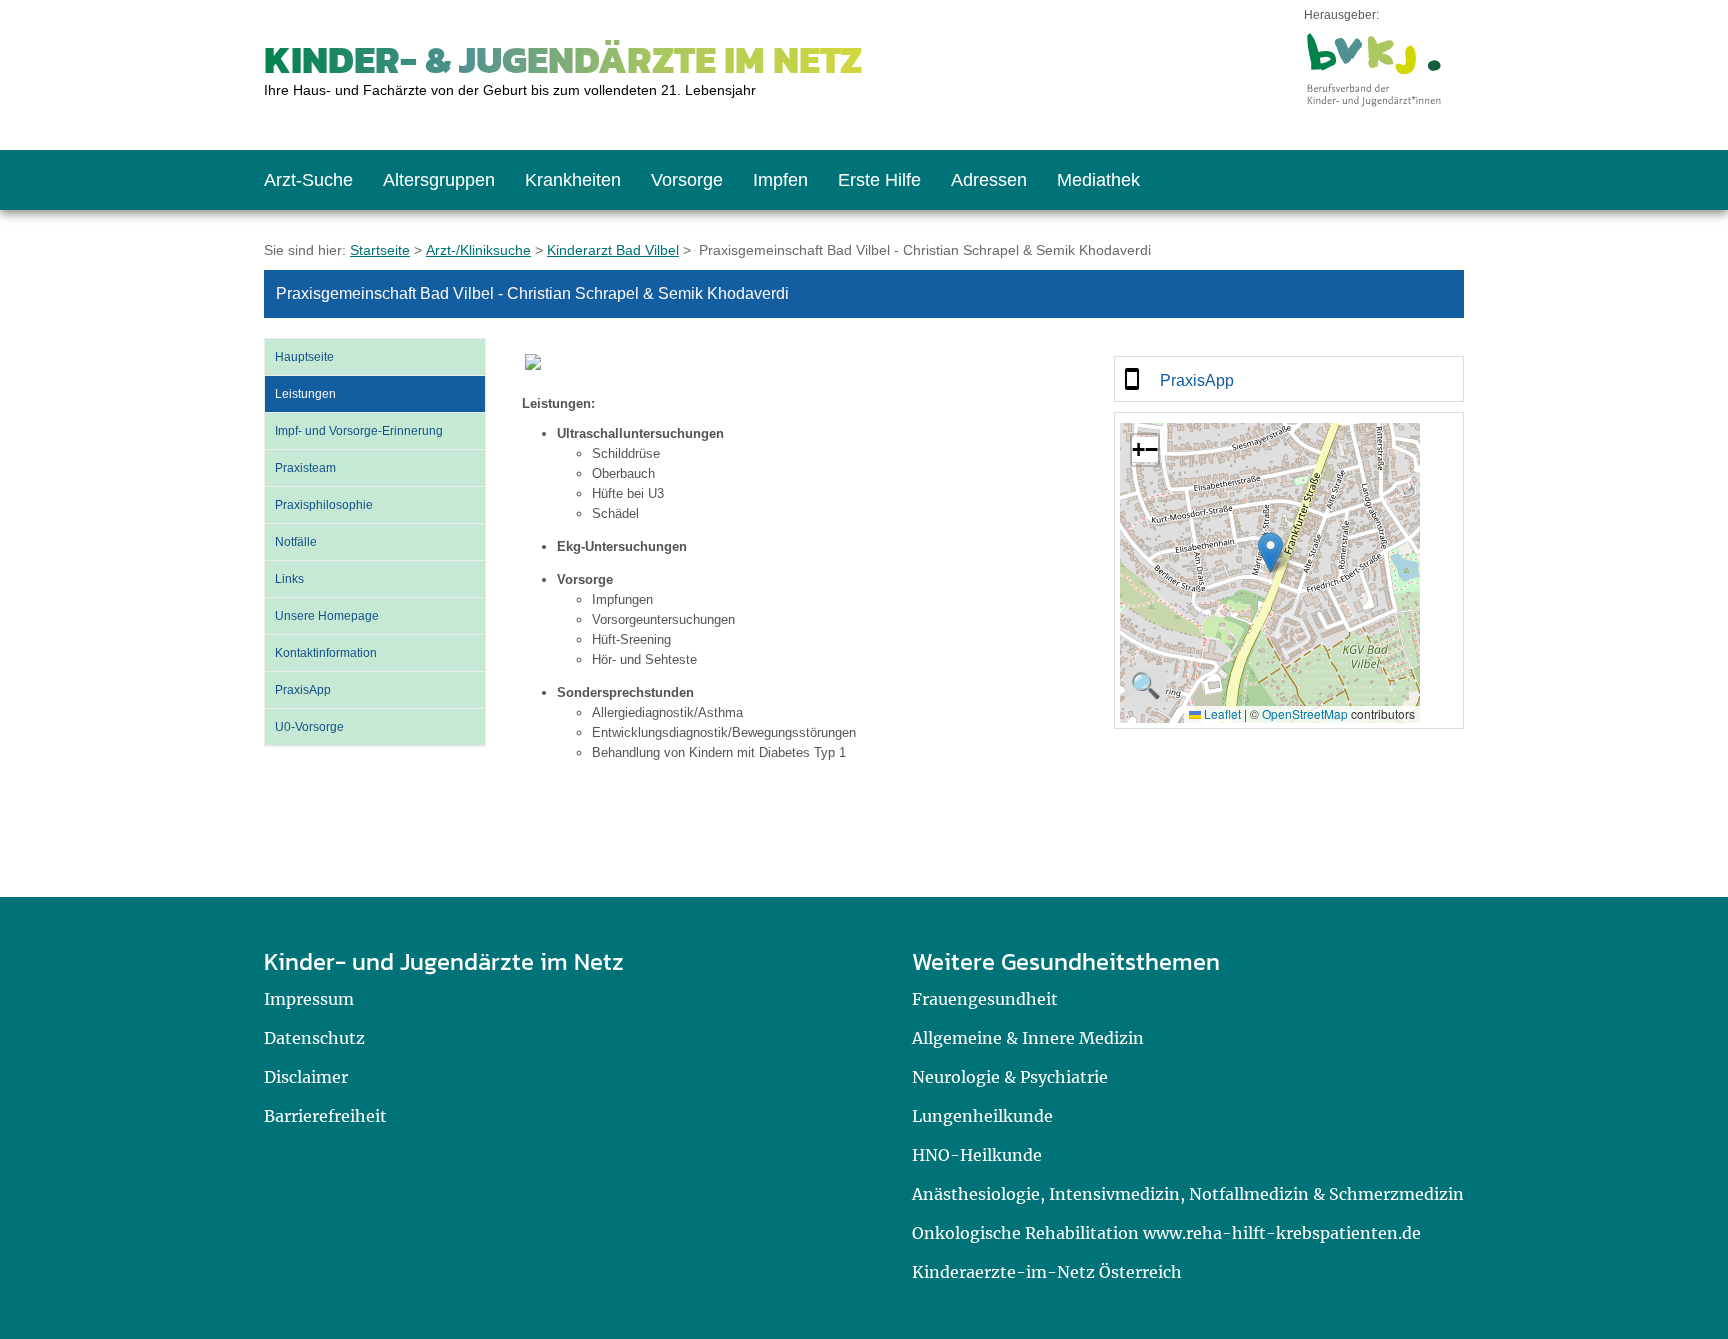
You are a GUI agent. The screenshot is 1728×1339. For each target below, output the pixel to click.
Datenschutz (314, 1038)
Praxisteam (305, 468)
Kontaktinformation (326, 653)
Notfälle (296, 542)
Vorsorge (687, 180)
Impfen (780, 180)
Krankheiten (573, 180)
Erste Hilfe (879, 180)
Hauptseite (304, 357)
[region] (1289, 379)
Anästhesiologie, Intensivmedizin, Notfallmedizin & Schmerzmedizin (1188, 1194)
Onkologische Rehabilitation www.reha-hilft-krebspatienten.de (1166, 1233)
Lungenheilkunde (982, 1116)
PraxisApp (303, 690)
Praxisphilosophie (324, 505)
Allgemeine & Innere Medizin (1028, 1038)
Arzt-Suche (308, 180)
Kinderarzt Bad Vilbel (613, 250)
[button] (1270, 552)
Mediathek (1098, 180)
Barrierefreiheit (325, 1116)
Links (289, 579)
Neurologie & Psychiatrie (1010, 1077)
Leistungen (305, 394)
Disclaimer (306, 1077)
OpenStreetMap (1305, 713)
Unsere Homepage (327, 616)
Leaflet (1221, 713)
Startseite (380, 250)
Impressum (309, 999)
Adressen (989, 180)
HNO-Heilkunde (977, 1155)
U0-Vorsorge (309, 727)
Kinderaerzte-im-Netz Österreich (1047, 1272)
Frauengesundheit (985, 999)
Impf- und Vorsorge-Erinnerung (359, 431)
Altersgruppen (439, 180)
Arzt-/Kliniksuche (478, 250)
